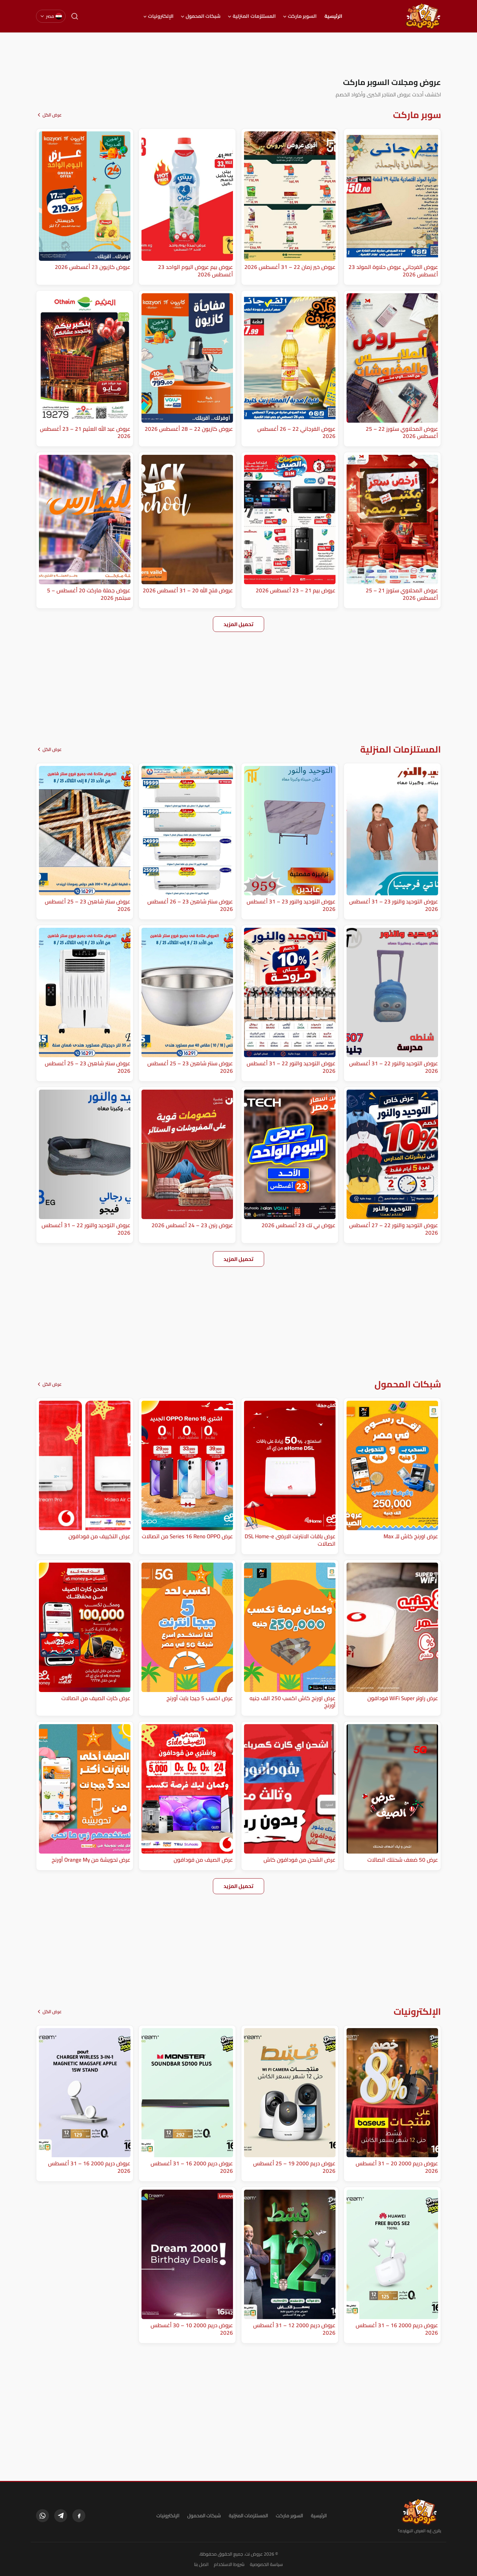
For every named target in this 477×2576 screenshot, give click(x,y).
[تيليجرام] (61, 2516)
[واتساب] (43, 2516)
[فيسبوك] (79, 2516)
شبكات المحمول (203, 16)
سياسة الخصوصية (266, 2564)
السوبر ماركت (302, 16)
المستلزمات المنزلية (254, 16)
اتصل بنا (201, 2564)
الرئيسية (333, 16)
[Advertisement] (238, 55)
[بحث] (75, 16)
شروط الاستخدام (229, 2564)
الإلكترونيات (161, 16)
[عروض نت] (419, 2512)
